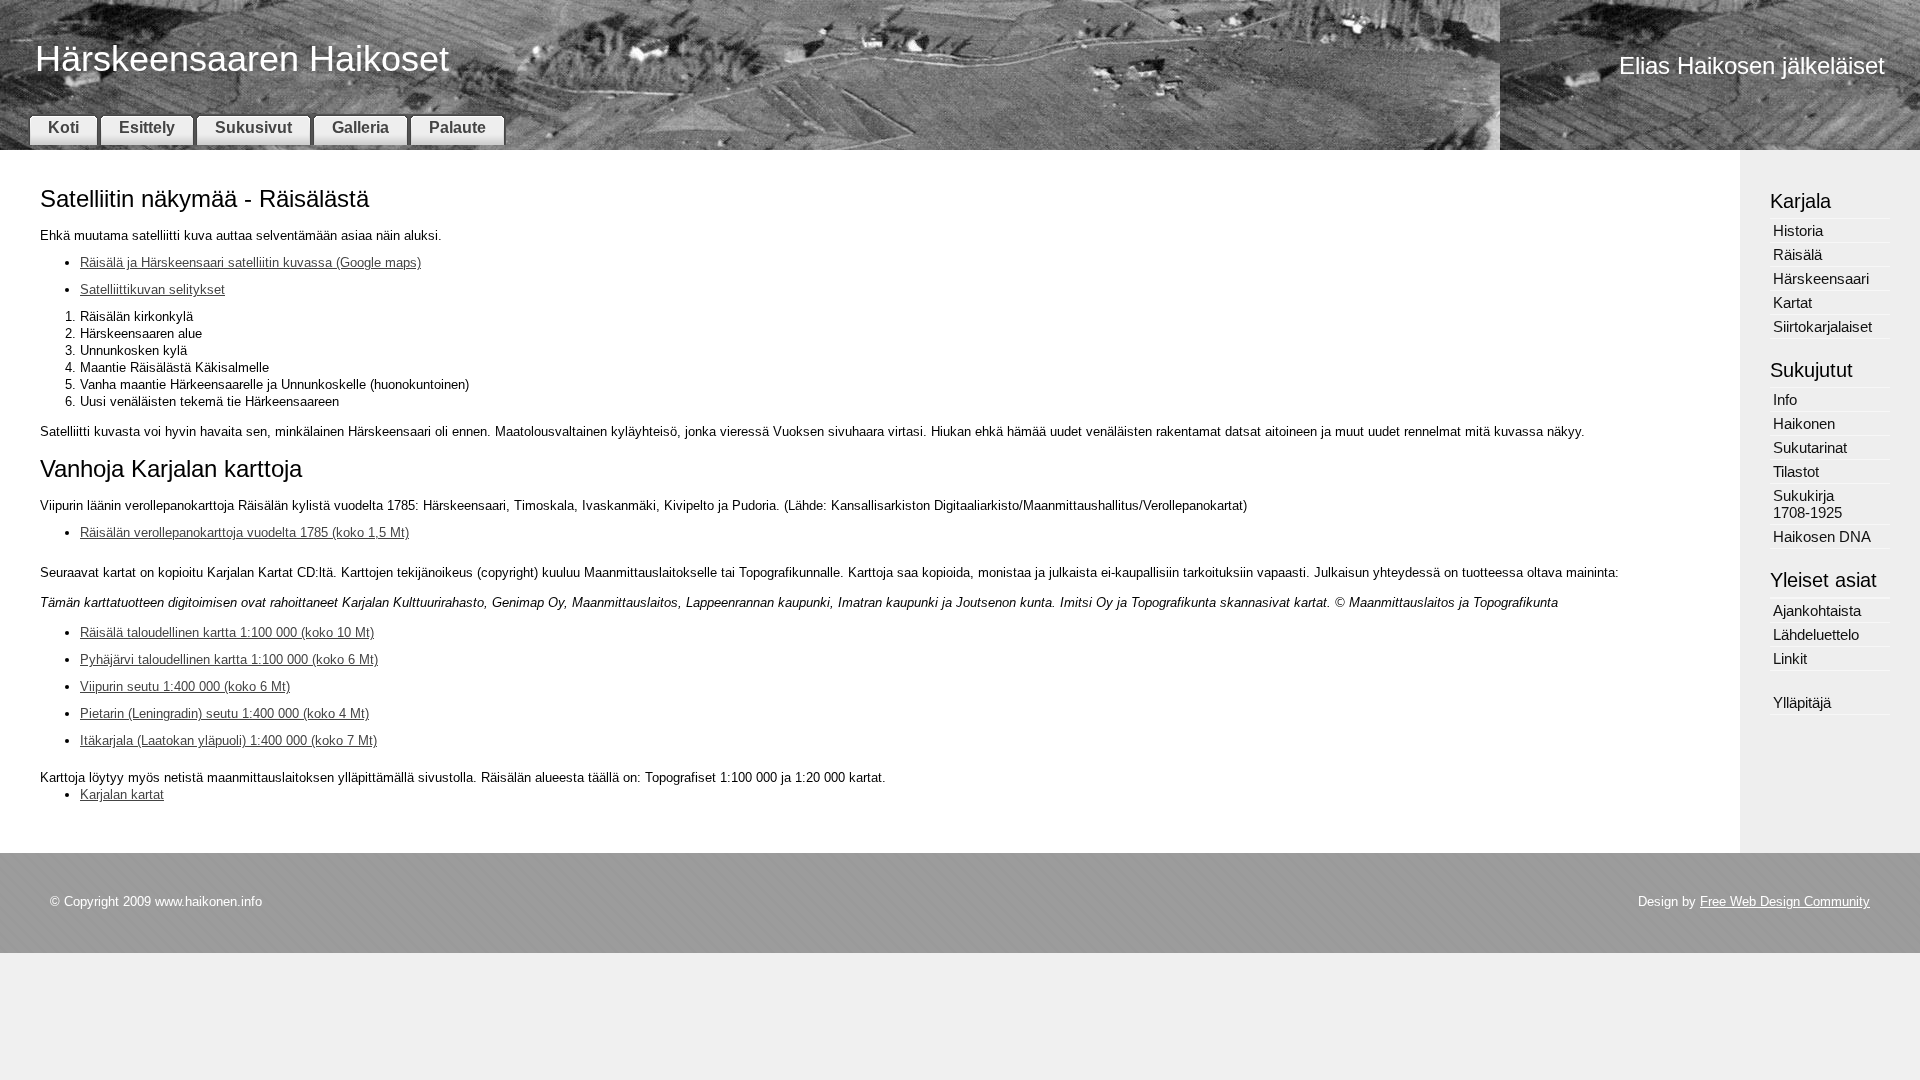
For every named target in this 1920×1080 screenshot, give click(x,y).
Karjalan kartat (122, 794)
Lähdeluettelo (1816, 634)
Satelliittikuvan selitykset (152, 289)
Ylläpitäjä (1802, 702)
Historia (1798, 230)
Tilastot (1796, 471)
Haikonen (1804, 423)
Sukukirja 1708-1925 (1807, 504)
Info (1785, 399)
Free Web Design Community (1785, 901)
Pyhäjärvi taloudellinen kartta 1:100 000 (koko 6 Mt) (229, 659)
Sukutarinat (1810, 447)
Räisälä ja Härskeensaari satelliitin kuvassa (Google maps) (250, 262)
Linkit (1790, 658)
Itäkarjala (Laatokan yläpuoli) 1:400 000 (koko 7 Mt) (228, 740)
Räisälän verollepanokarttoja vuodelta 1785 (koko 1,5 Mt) (244, 532)
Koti (63, 127)
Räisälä (1797, 254)
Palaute (457, 127)
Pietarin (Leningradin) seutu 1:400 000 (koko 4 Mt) (224, 713)
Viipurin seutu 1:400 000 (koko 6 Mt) (185, 686)
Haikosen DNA (1822, 536)
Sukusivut (253, 127)
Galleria (360, 127)
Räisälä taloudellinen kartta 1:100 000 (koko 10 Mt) (227, 632)
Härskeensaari (1821, 278)
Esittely (147, 127)
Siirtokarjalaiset (1822, 326)
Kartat (1792, 302)
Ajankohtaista (1817, 610)
